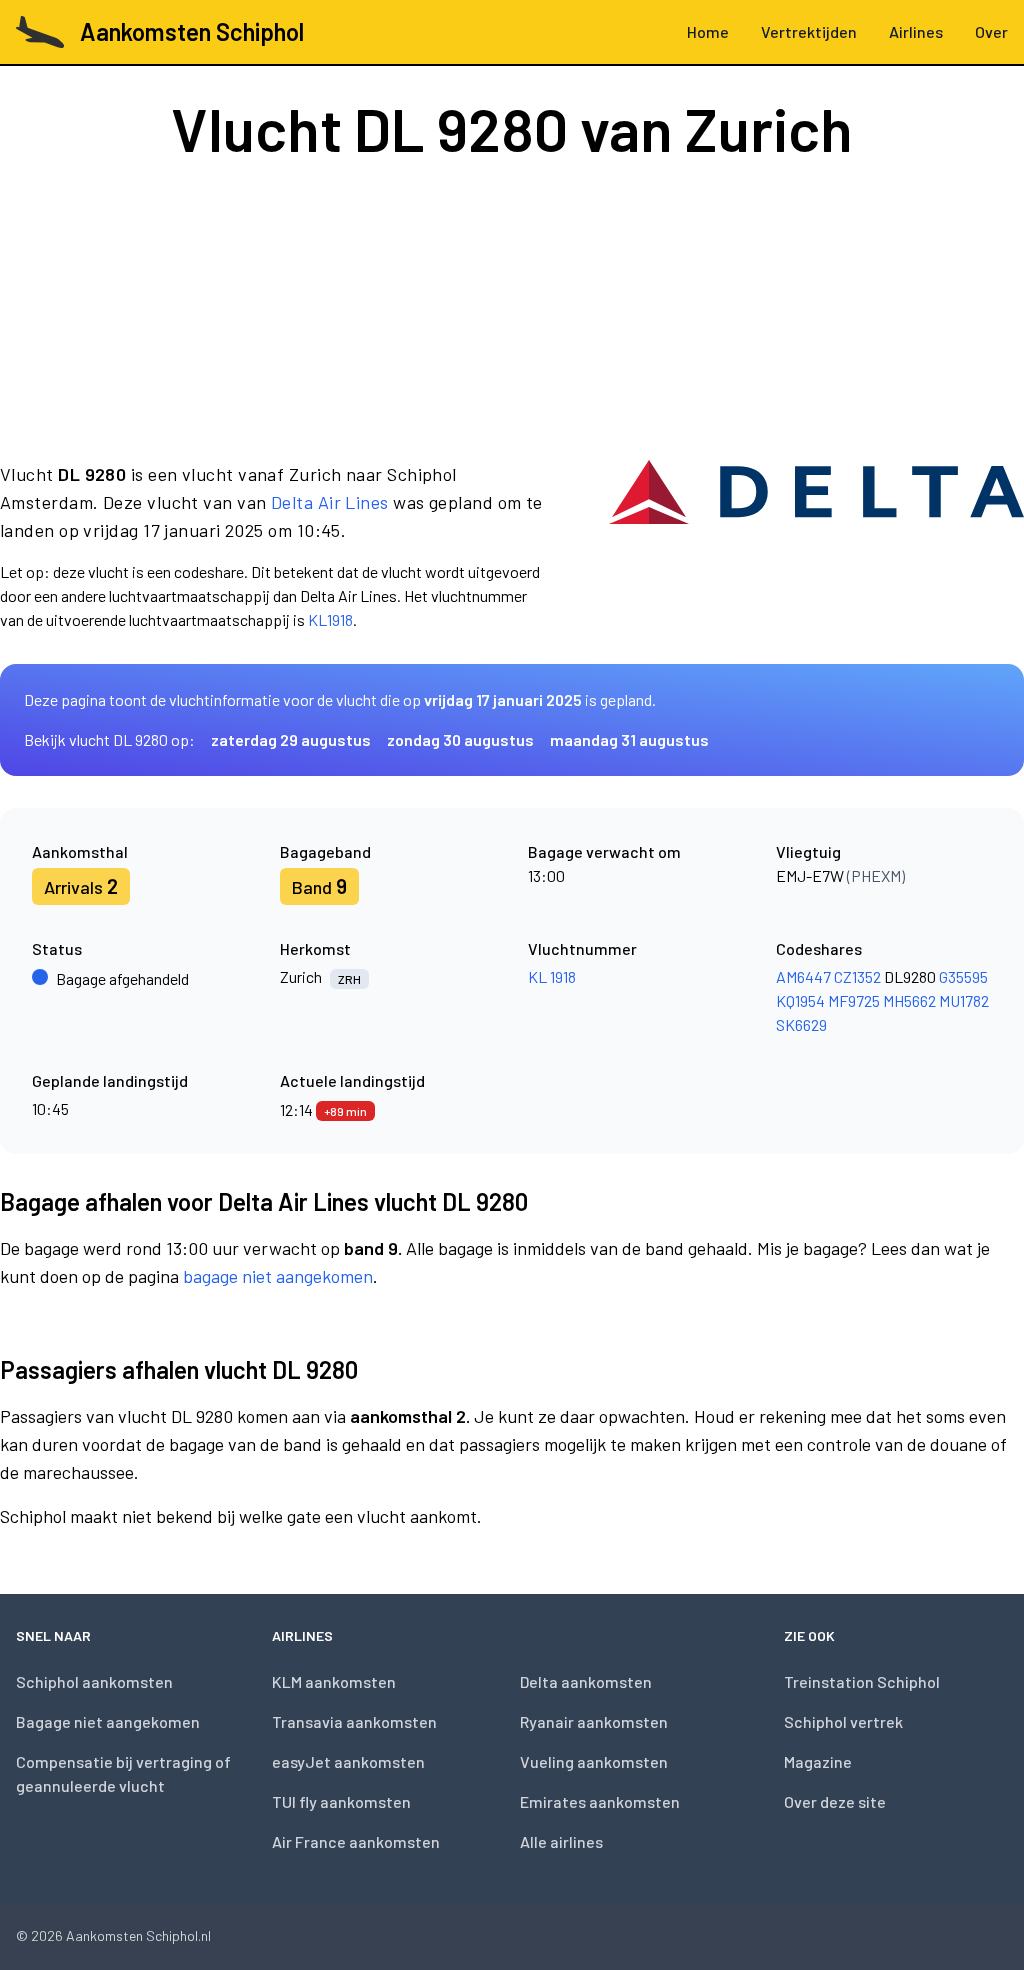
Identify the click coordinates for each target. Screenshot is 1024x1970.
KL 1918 (552, 976)
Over (991, 31)
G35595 (963, 976)
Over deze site (835, 1801)
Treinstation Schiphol (862, 1681)
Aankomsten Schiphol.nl (138, 1935)
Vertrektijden (809, 31)
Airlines (916, 31)
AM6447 (803, 976)
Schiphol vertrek (843, 1721)
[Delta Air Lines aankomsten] (816, 546)
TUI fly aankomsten (341, 1801)
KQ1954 (800, 1000)
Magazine (818, 1761)
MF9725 (854, 1000)
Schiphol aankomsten (94, 1681)
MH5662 (909, 1000)
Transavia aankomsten (354, 1721)
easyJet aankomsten (348, 1761)
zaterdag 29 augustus (291, 739)
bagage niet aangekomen (278, 1276)
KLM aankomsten (334, 1681)
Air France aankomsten (356, 1841)
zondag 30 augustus (460, 739)
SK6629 (801, 1024)
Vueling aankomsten (594, 1761)
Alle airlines (561, 1841)
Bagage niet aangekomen (108, 1721)
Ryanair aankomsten (594, 1721)
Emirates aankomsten (600, 1801)
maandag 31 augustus (629, 739)
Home (708, 31)
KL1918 (330, 619)
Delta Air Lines (330, 502)
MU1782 (964, 1000)
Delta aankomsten (586, 1681)
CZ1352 (857, 976)
